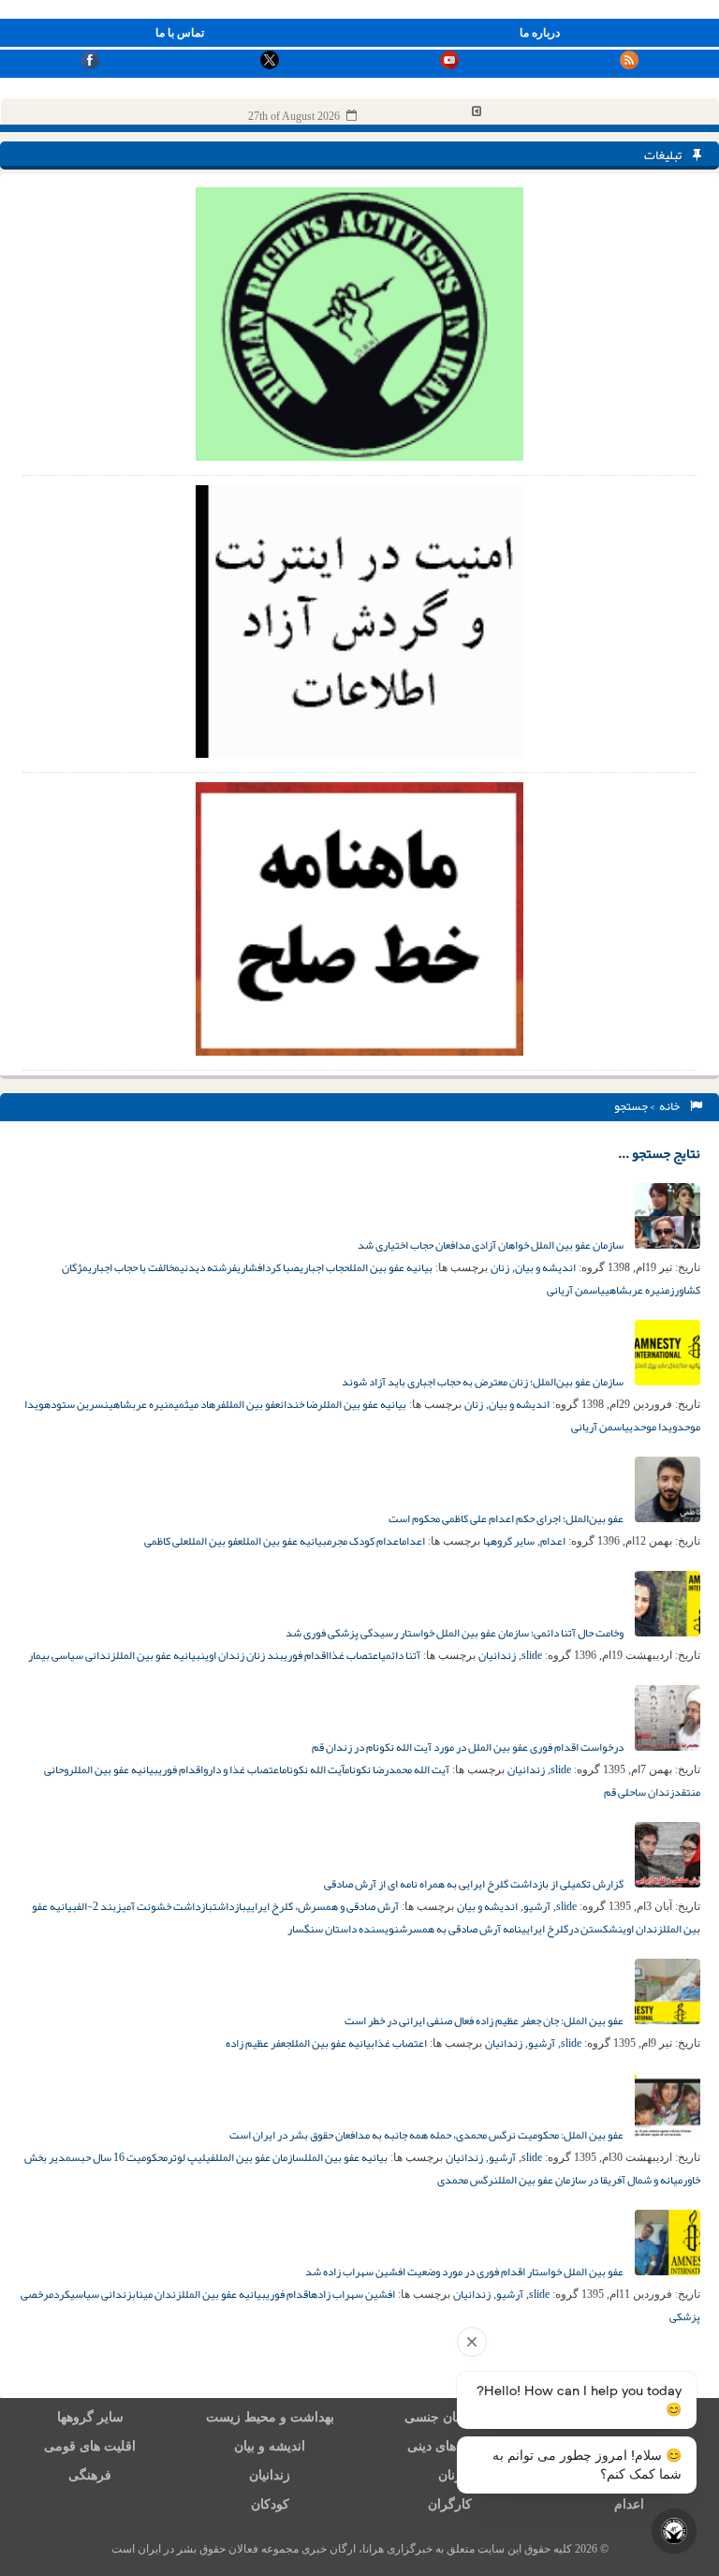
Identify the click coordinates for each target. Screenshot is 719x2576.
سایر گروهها (509, 1541)
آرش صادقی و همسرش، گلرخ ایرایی (323, 1906)
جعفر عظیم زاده (258, 2043)
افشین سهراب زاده (353, 2294)
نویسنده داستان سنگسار (343, 1929)
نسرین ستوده (76, 1404)
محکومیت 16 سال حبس (119, 2157)
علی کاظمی (166, 1541)
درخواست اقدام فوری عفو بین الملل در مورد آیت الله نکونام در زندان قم (469, 1747)
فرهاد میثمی (200, 1404)
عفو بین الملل (253, 1404)
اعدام (553, 1541)
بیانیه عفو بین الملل (391, 1267)
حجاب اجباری (324, 1267)
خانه (671, 1106)
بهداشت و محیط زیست (270, 2417)
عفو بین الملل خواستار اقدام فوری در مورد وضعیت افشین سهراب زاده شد (465, 2272)
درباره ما (540, 33)
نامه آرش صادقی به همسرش (460, 1929)
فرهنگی (90, 2475)
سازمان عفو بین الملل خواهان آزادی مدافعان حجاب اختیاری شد (492, 1245)
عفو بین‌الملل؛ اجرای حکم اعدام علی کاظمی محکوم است (507, 1518)
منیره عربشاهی (637, 1290)
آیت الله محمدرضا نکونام (397, 1769)
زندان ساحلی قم (639, 1792)
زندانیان (497, 1655)
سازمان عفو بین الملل (260, 2157)
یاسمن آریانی (576, 1290)
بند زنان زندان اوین (242, 1655)
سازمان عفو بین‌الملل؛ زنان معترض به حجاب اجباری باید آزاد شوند (484, 1382)
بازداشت (229, 1906)
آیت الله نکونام (313, 1769)
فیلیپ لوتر (191, 2157)
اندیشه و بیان (545, 1267)
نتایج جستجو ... (659, 1153)
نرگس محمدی (468, 2180)
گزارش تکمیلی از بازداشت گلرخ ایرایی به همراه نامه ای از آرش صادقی (475, 1884)
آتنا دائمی (401, 1655)
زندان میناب (157, 2294)
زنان (500, 1267)
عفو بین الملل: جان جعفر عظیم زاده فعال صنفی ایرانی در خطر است (485, 2021)
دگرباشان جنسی (449, 2417)
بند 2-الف (96, 1906)
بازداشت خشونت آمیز (164, 1906)
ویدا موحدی (653, 1427)
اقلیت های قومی (90, 2446)
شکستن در (593, 1929)
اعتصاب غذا (355, 1655)
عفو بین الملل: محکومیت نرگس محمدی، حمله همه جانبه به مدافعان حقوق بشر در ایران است (427, 2135)
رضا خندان (301, 1404)
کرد (62, 2294)
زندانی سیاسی (101, 2294)
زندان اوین (640, 1929)
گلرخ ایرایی (545, 1929)
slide (532, 1655)
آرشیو (537, 1906)
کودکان (270, 2504)
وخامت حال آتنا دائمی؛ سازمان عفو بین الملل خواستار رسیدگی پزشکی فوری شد (455, 1633)
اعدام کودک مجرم (364, 1541)
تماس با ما (180, 33)
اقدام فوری (306, 1655)
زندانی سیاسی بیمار (72, 1655)
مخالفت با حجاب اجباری (134, 1267)
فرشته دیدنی (208, 1267)
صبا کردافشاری (268, 1267)
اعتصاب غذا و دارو (242, 1769)
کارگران (450, 2504)
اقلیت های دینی (449, 2446)
